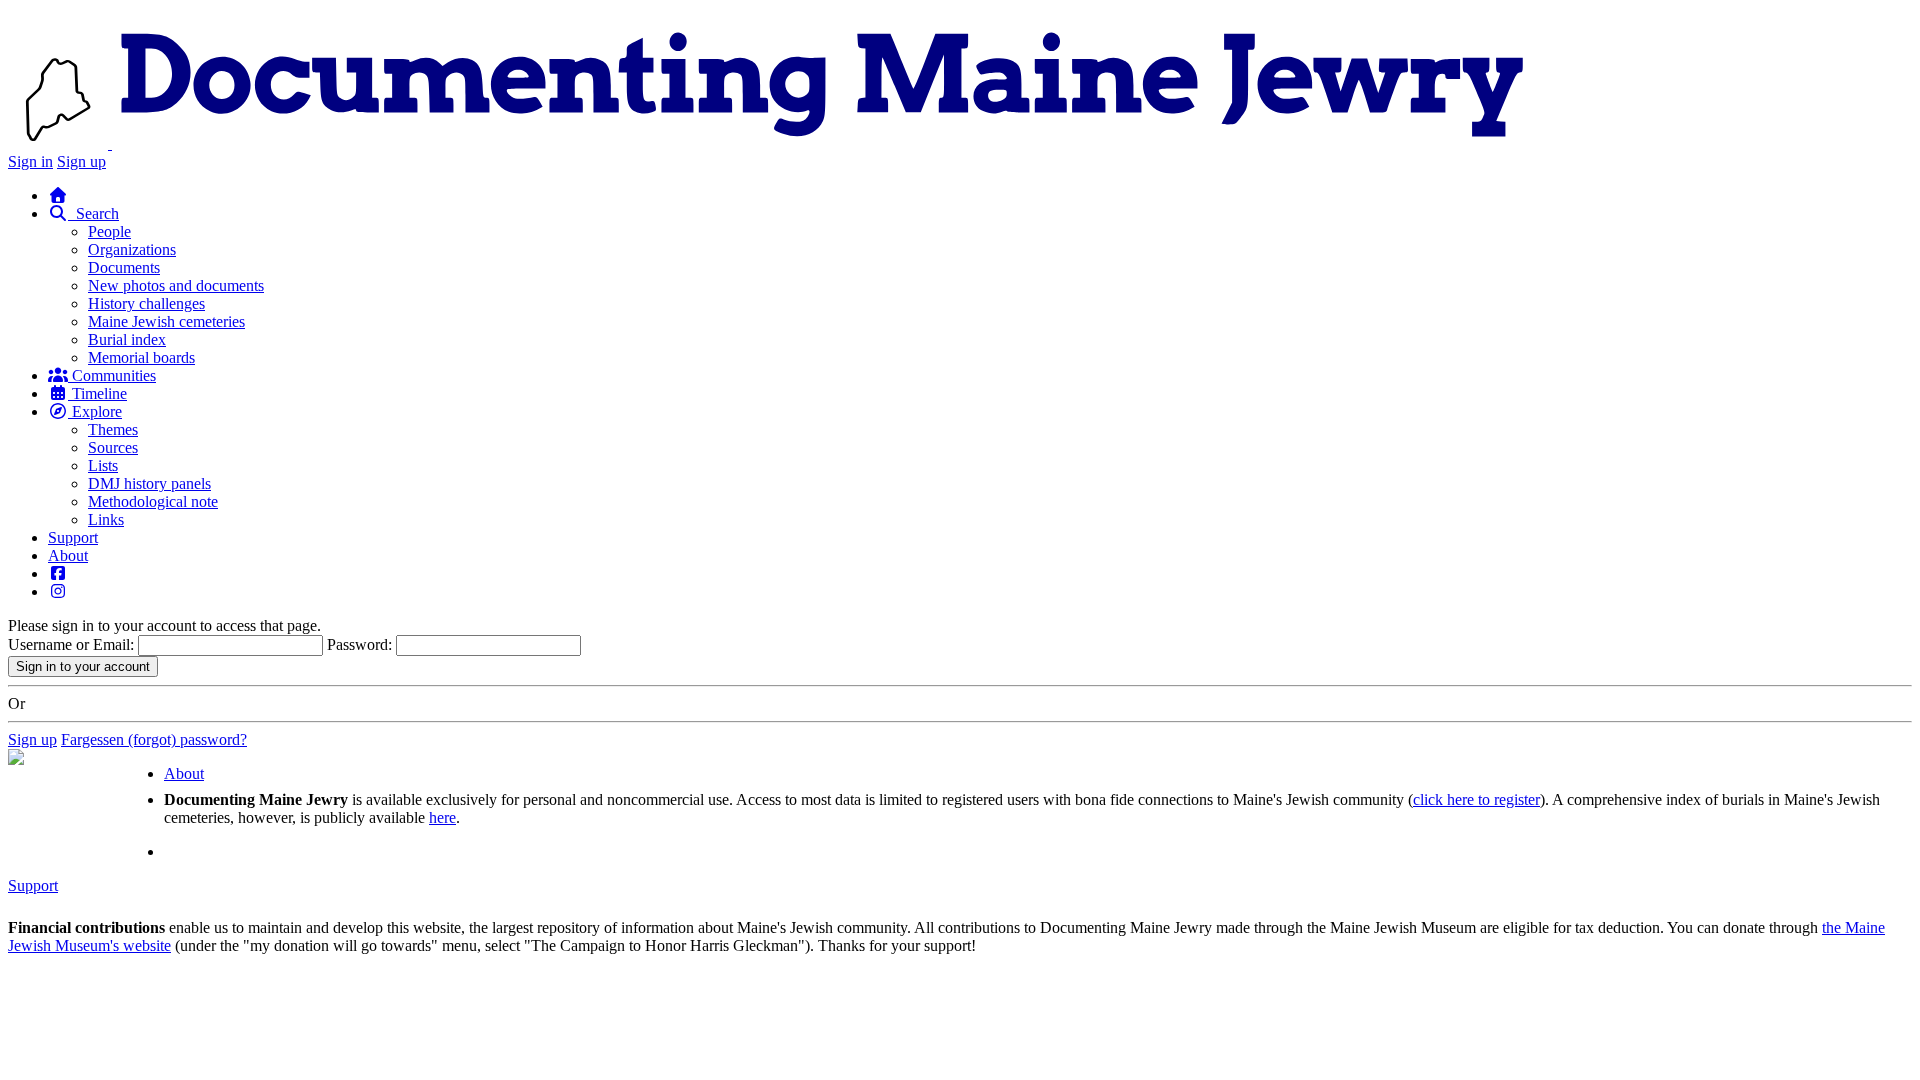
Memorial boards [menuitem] (141, 357)
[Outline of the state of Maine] (60, 143)
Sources (113, 447)
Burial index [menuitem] (127, 339)
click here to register (1476, 799)
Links (106, 519)
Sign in (30, 161)
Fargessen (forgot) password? (154, 739)
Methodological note (153, 501)
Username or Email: (71, 644)
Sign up (81, 161)
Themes (113, 429)
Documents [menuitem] (124, 267)
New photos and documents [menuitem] (176, 285)
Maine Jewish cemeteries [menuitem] (166, 321)
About (68, 555)
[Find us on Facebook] (58, 573)
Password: (359, 644)
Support (73, 537)
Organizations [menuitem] (132, 249)
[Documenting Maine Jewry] (822, 143)
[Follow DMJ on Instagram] (58, 591)
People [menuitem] (109, 231)
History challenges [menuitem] (146, 303)
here (442, 817)
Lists (103, 465)
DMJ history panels (149, 483)
